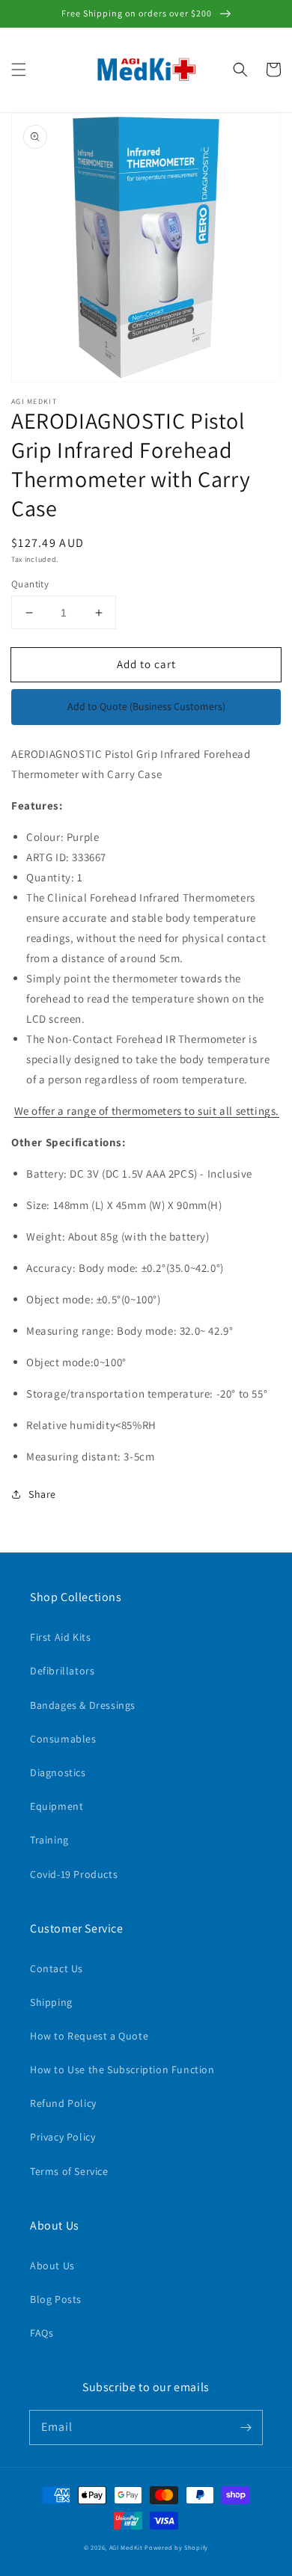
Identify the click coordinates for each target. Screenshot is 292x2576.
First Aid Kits (60, 1637)
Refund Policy (63, 2103)
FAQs (42, 2333)
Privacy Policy (63, 2137)
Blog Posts (56, 2299)
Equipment (57, 1806)
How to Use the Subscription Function (122, 2069)
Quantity (30, 584)
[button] (19, 70)
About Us (52, 2266)
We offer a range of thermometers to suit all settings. (147, 1111)
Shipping (51, 2002)
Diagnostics (58, 1772)
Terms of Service (69, 2171)
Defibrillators (62, 1671)
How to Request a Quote (89, 2036)
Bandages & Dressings (83, 1705)
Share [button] (42, 1494)
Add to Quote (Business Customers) (146, 706)
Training (49, 1840)
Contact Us (57, 1968)
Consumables (63, 1739)
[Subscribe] (246, 2427)
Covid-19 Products (74, 1874)
